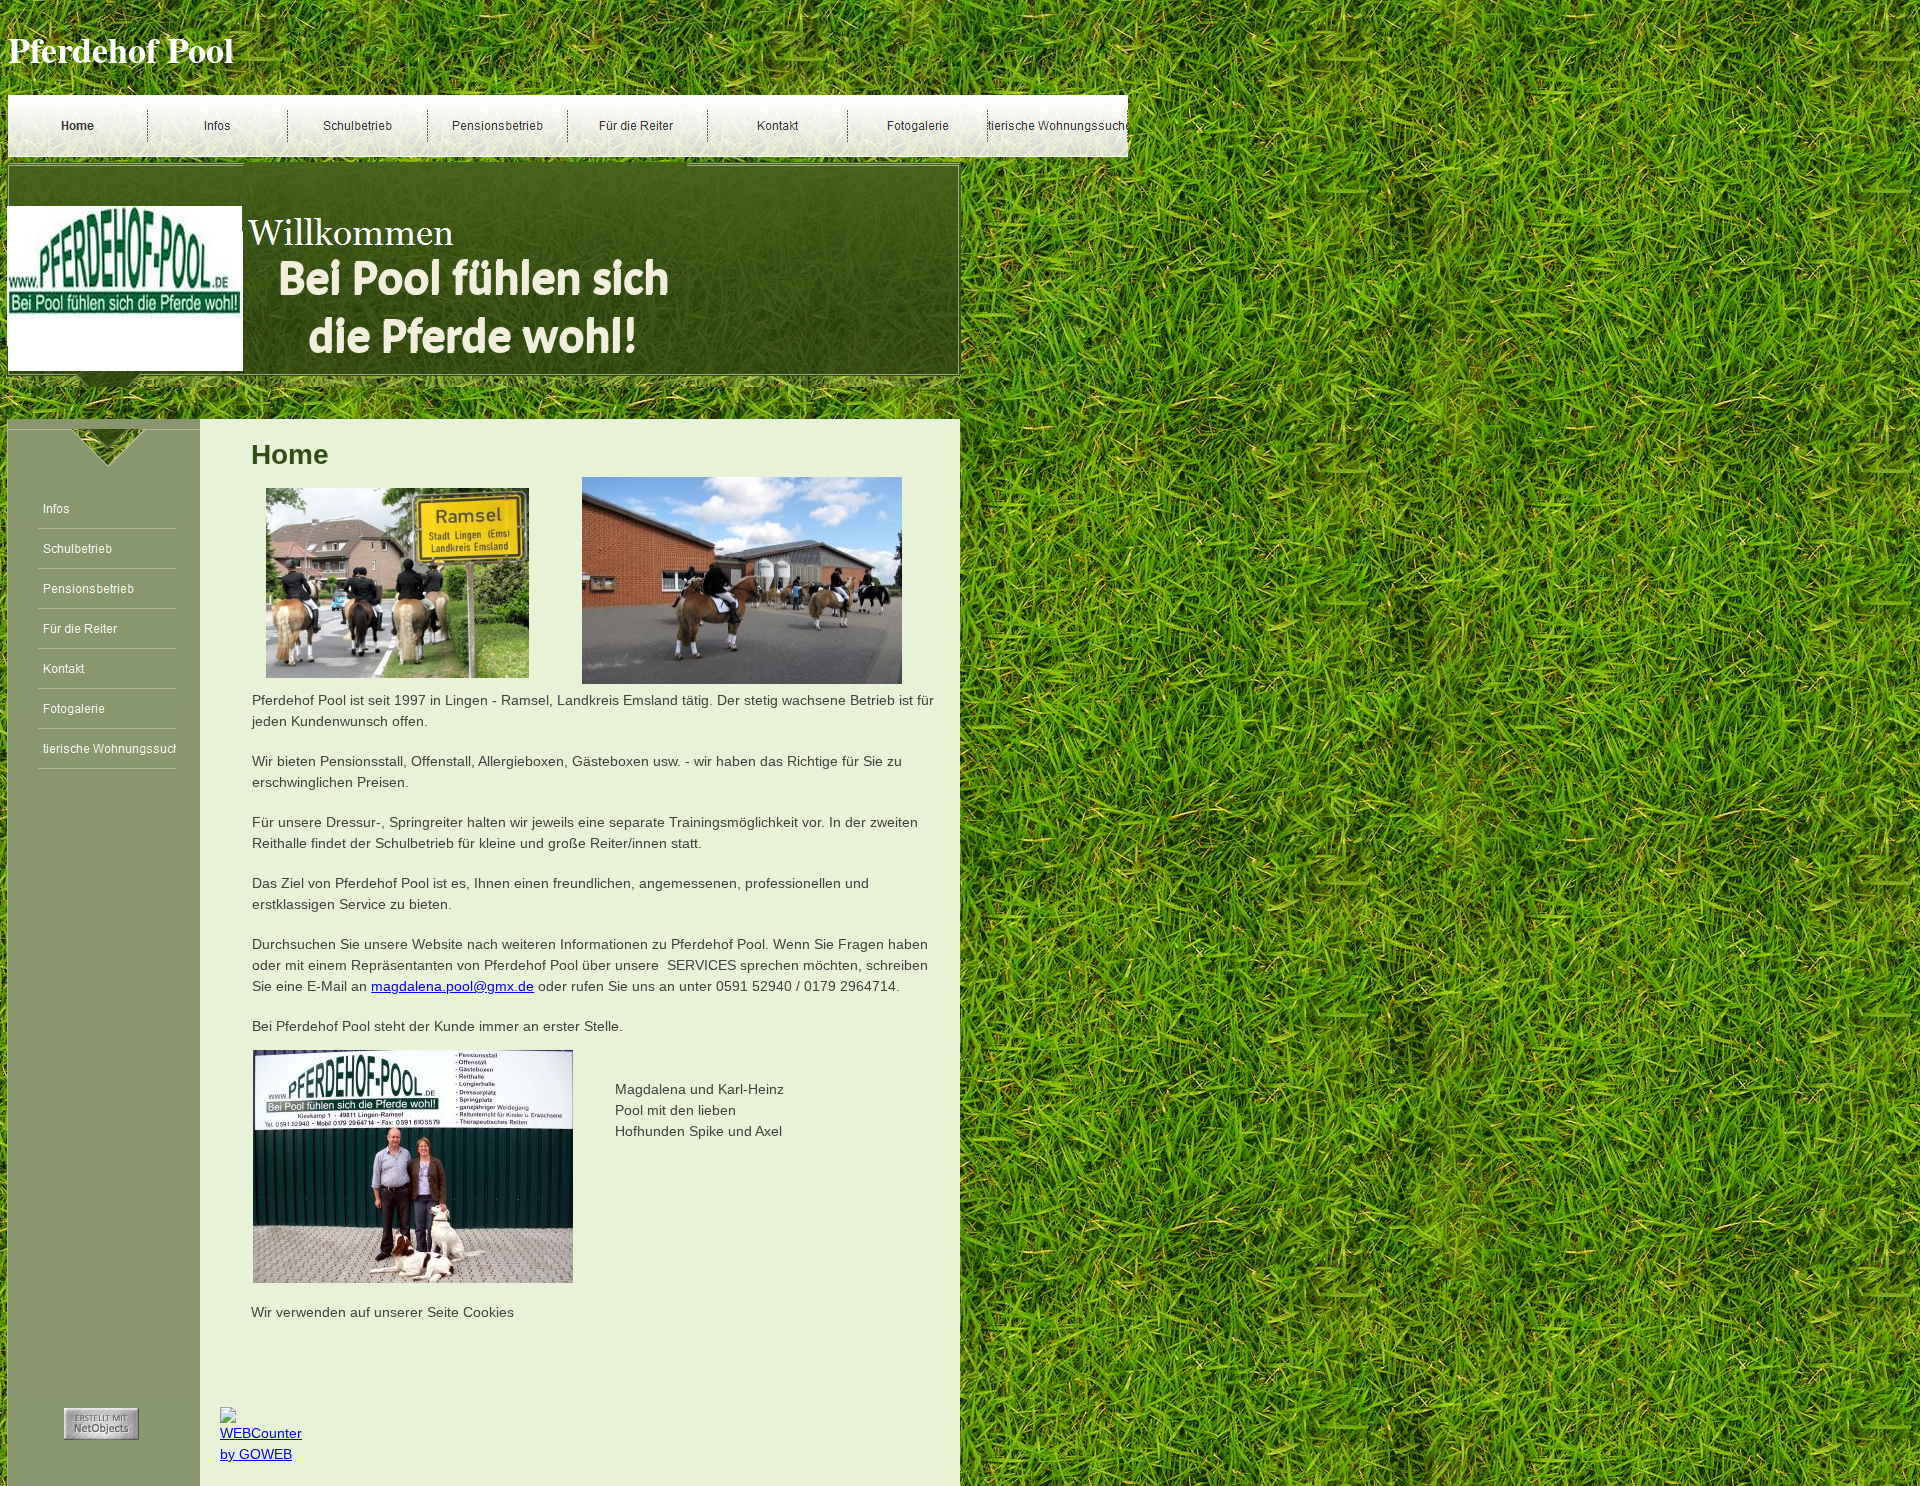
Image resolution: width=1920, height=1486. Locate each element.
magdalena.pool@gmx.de (452, 986)
